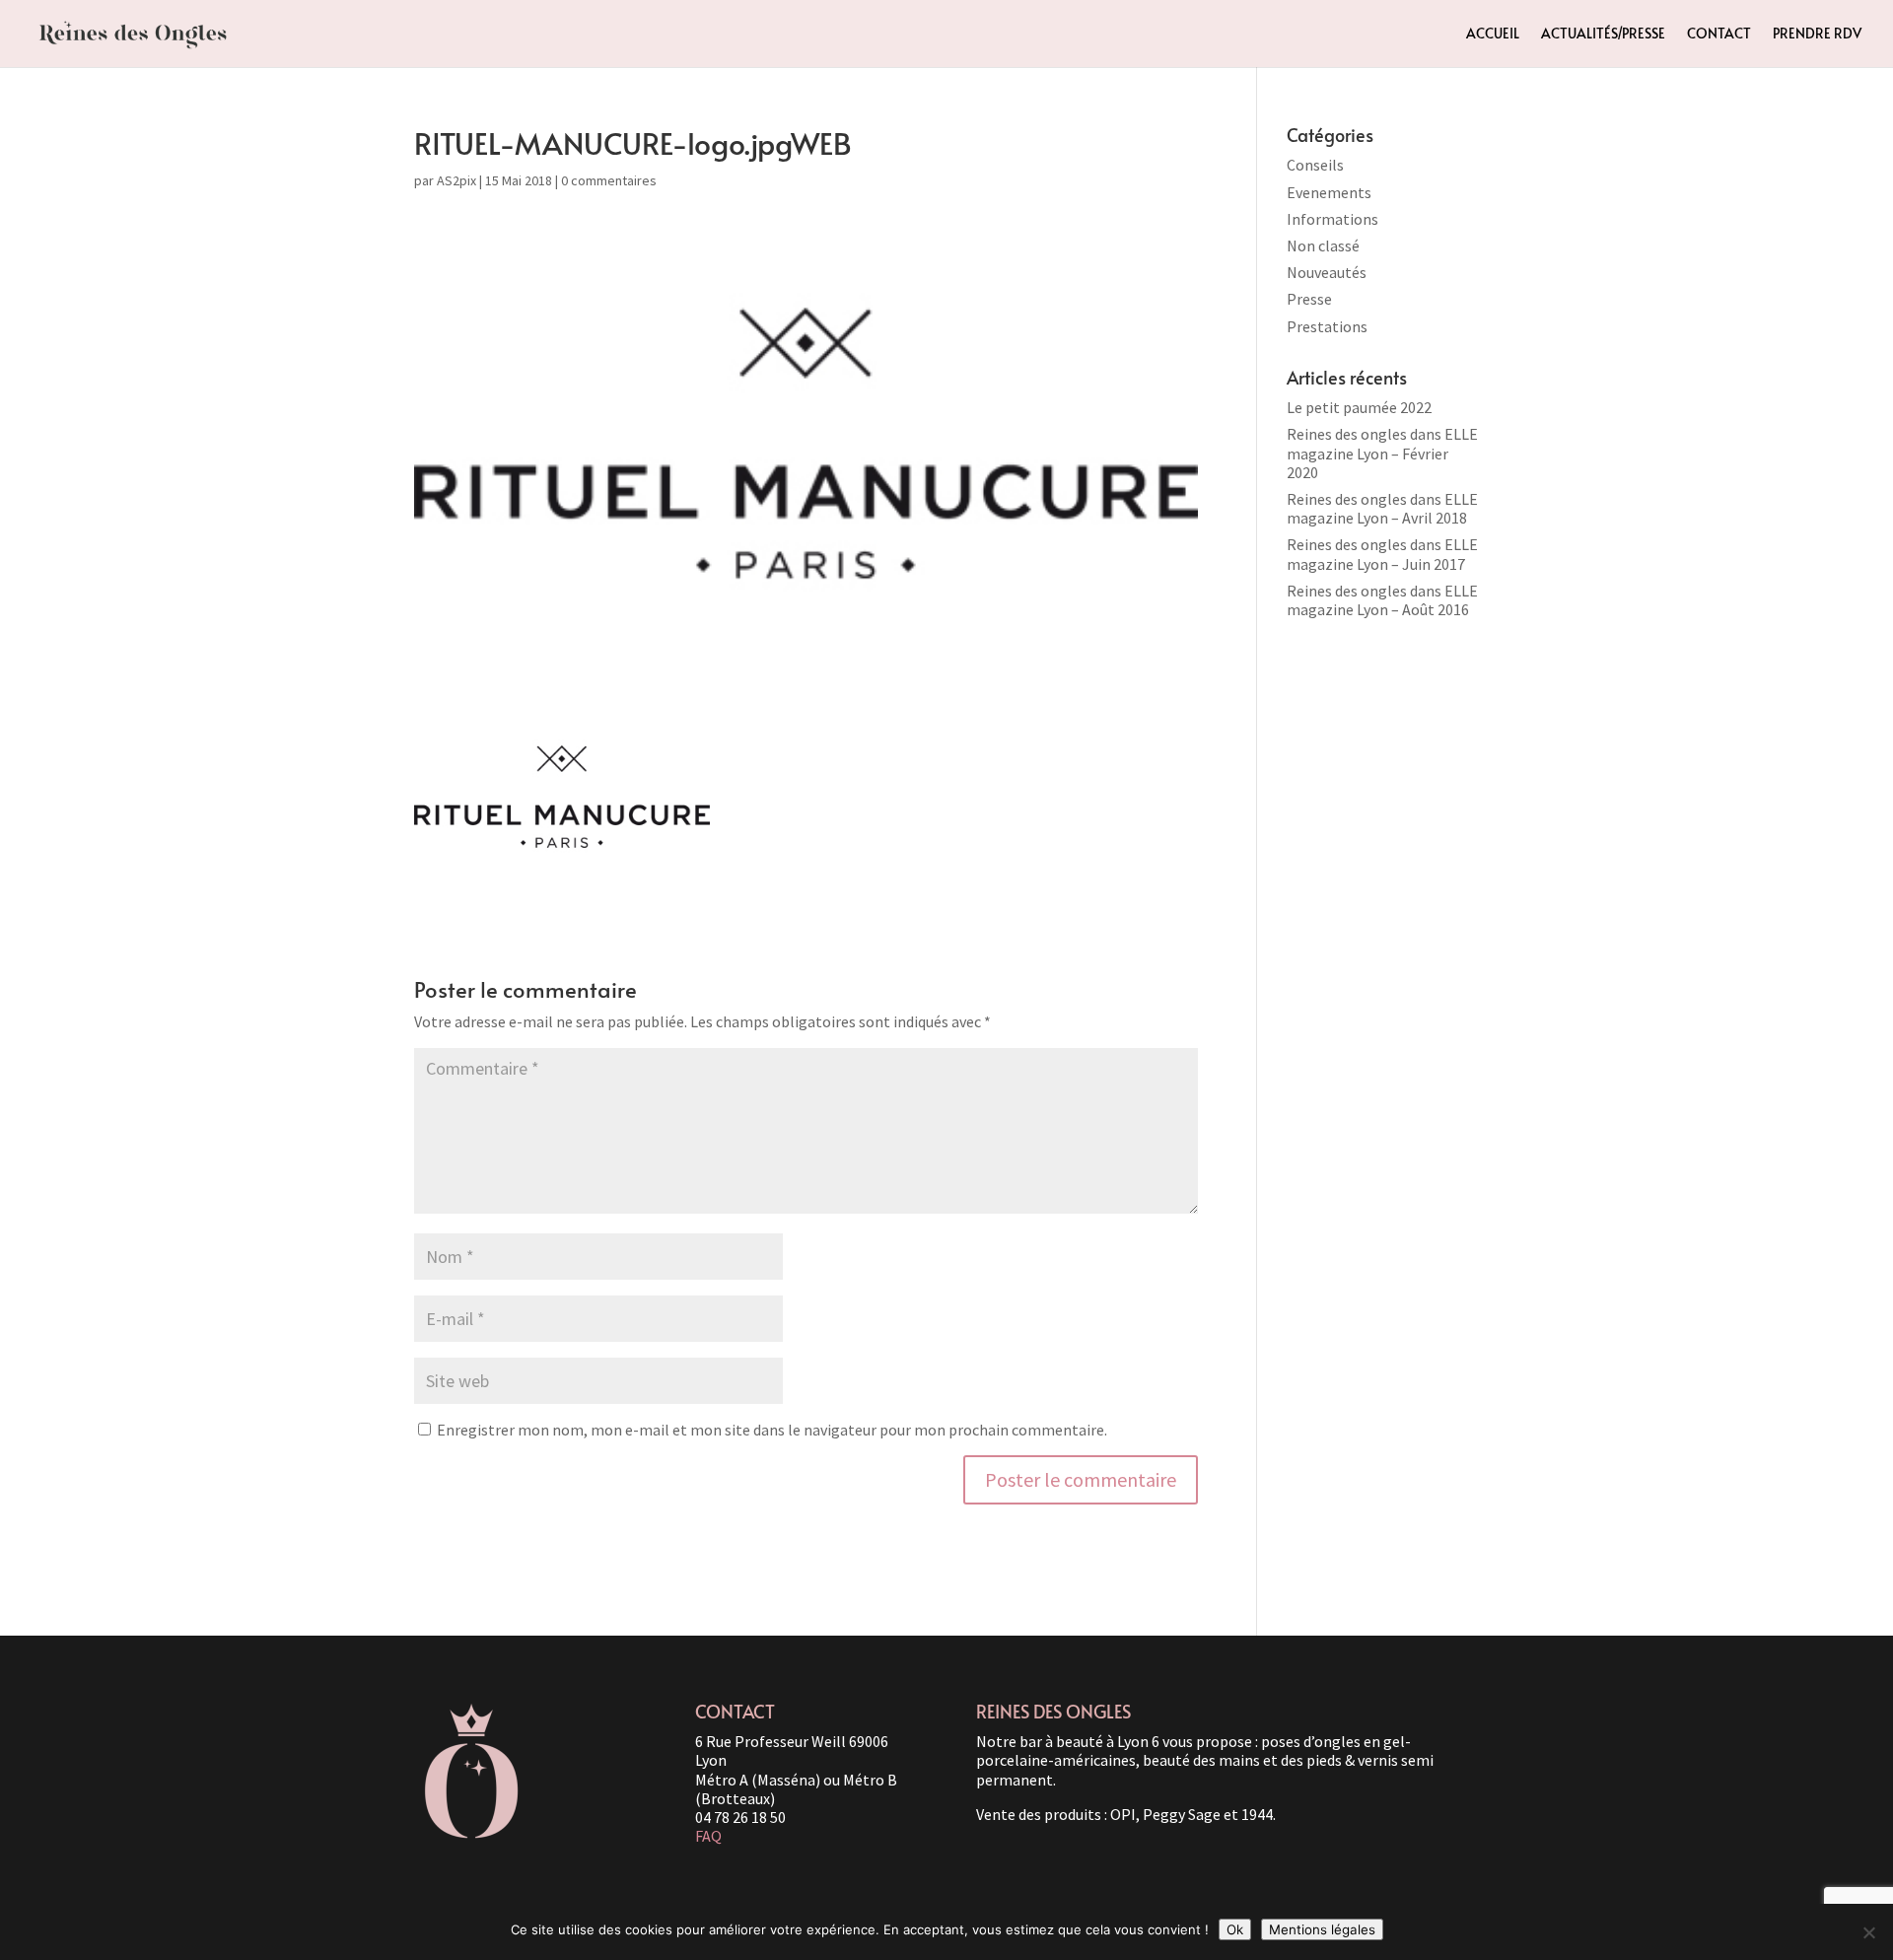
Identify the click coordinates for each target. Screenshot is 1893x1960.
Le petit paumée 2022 (1359, 407)
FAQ (708, 1836)
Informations (1332, 219)
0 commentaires (609, 180)
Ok (1235, 1929)
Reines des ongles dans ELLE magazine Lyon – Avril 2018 (1382, 508)
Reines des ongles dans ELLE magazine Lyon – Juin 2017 (1382, 554)
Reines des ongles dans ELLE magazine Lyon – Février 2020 (1382, 453)
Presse (1309, 299)
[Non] (1868, 1932)
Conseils (1315, 165)
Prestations (1327, 326)
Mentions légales (1322, 1929)
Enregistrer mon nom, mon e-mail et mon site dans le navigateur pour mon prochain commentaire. (772, 1430)
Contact (1719, 35)
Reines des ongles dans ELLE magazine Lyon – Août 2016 (1382, 600)
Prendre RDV (1817, 35)
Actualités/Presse (1603, 35)
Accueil (1493, 35)
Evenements (1329, 192)
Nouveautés (1327, 272)
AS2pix (456, 180)
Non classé (1323, 245)
